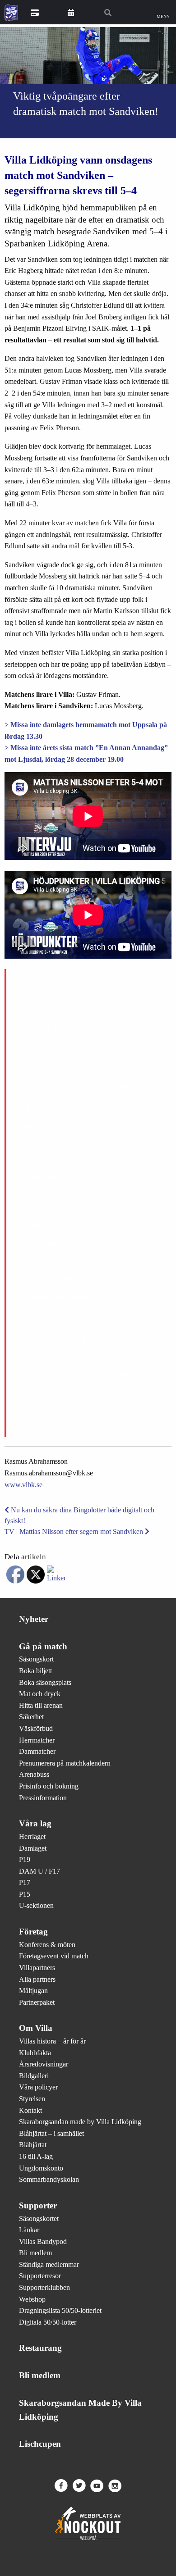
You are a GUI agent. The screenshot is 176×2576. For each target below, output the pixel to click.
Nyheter (34, 1619)
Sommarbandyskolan (49, 2179)
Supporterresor (40, 2276)
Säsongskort (36, 1659)
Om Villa (36, 2028)
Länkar (29, 2230)
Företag (33, 1932)
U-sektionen (36, 1905)
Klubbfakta (35, 2053)
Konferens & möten (47, 1945)
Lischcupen (40, 2444)
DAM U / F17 (39, 1871)
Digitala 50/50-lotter (48, 2322)
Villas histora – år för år (52, 2041)
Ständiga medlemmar (49, 2264)
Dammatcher (37, 1751)
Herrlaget (32, 1836)
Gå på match (43, 1646)
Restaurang (40, 2348)
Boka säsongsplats (45, 1682)
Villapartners (37, 1968)
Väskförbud (36, 1728)
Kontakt (30, 2110)
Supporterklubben (44, 2287)
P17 (25, 1882)
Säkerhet (31, 1717)
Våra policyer (38, 2087)
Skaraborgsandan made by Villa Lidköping (80, 2122)
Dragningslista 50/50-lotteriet (60, 2310)
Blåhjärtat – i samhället (51, 2133)
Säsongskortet (39, 2219)
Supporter (38, 2205)
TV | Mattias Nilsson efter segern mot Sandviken (75, 1531)
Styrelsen (32, 2099)
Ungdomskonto (41, 2168)
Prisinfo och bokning (49, 1786)
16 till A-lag (36, 2156)
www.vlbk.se (23, 1485)
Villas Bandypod (43, 2241)
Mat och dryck (40, 1694)
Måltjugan (33, 1991)
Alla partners (37, 1979)
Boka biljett (35, 1671)
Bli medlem (35, 2253)
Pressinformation (43, 1798)
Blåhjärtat (33, 2145)
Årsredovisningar (44, 2064)
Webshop (32, 2299)
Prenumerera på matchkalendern (65, 1763)
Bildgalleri (34, 2076)
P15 (25, 1894)
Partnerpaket (37, 2002)
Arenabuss (34, 1774)
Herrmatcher (37, 1740)
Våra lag (35, 1823)
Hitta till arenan (41, 1705)
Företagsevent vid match (54, 1956)
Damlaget (33, 1848)
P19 (25, 1859)
